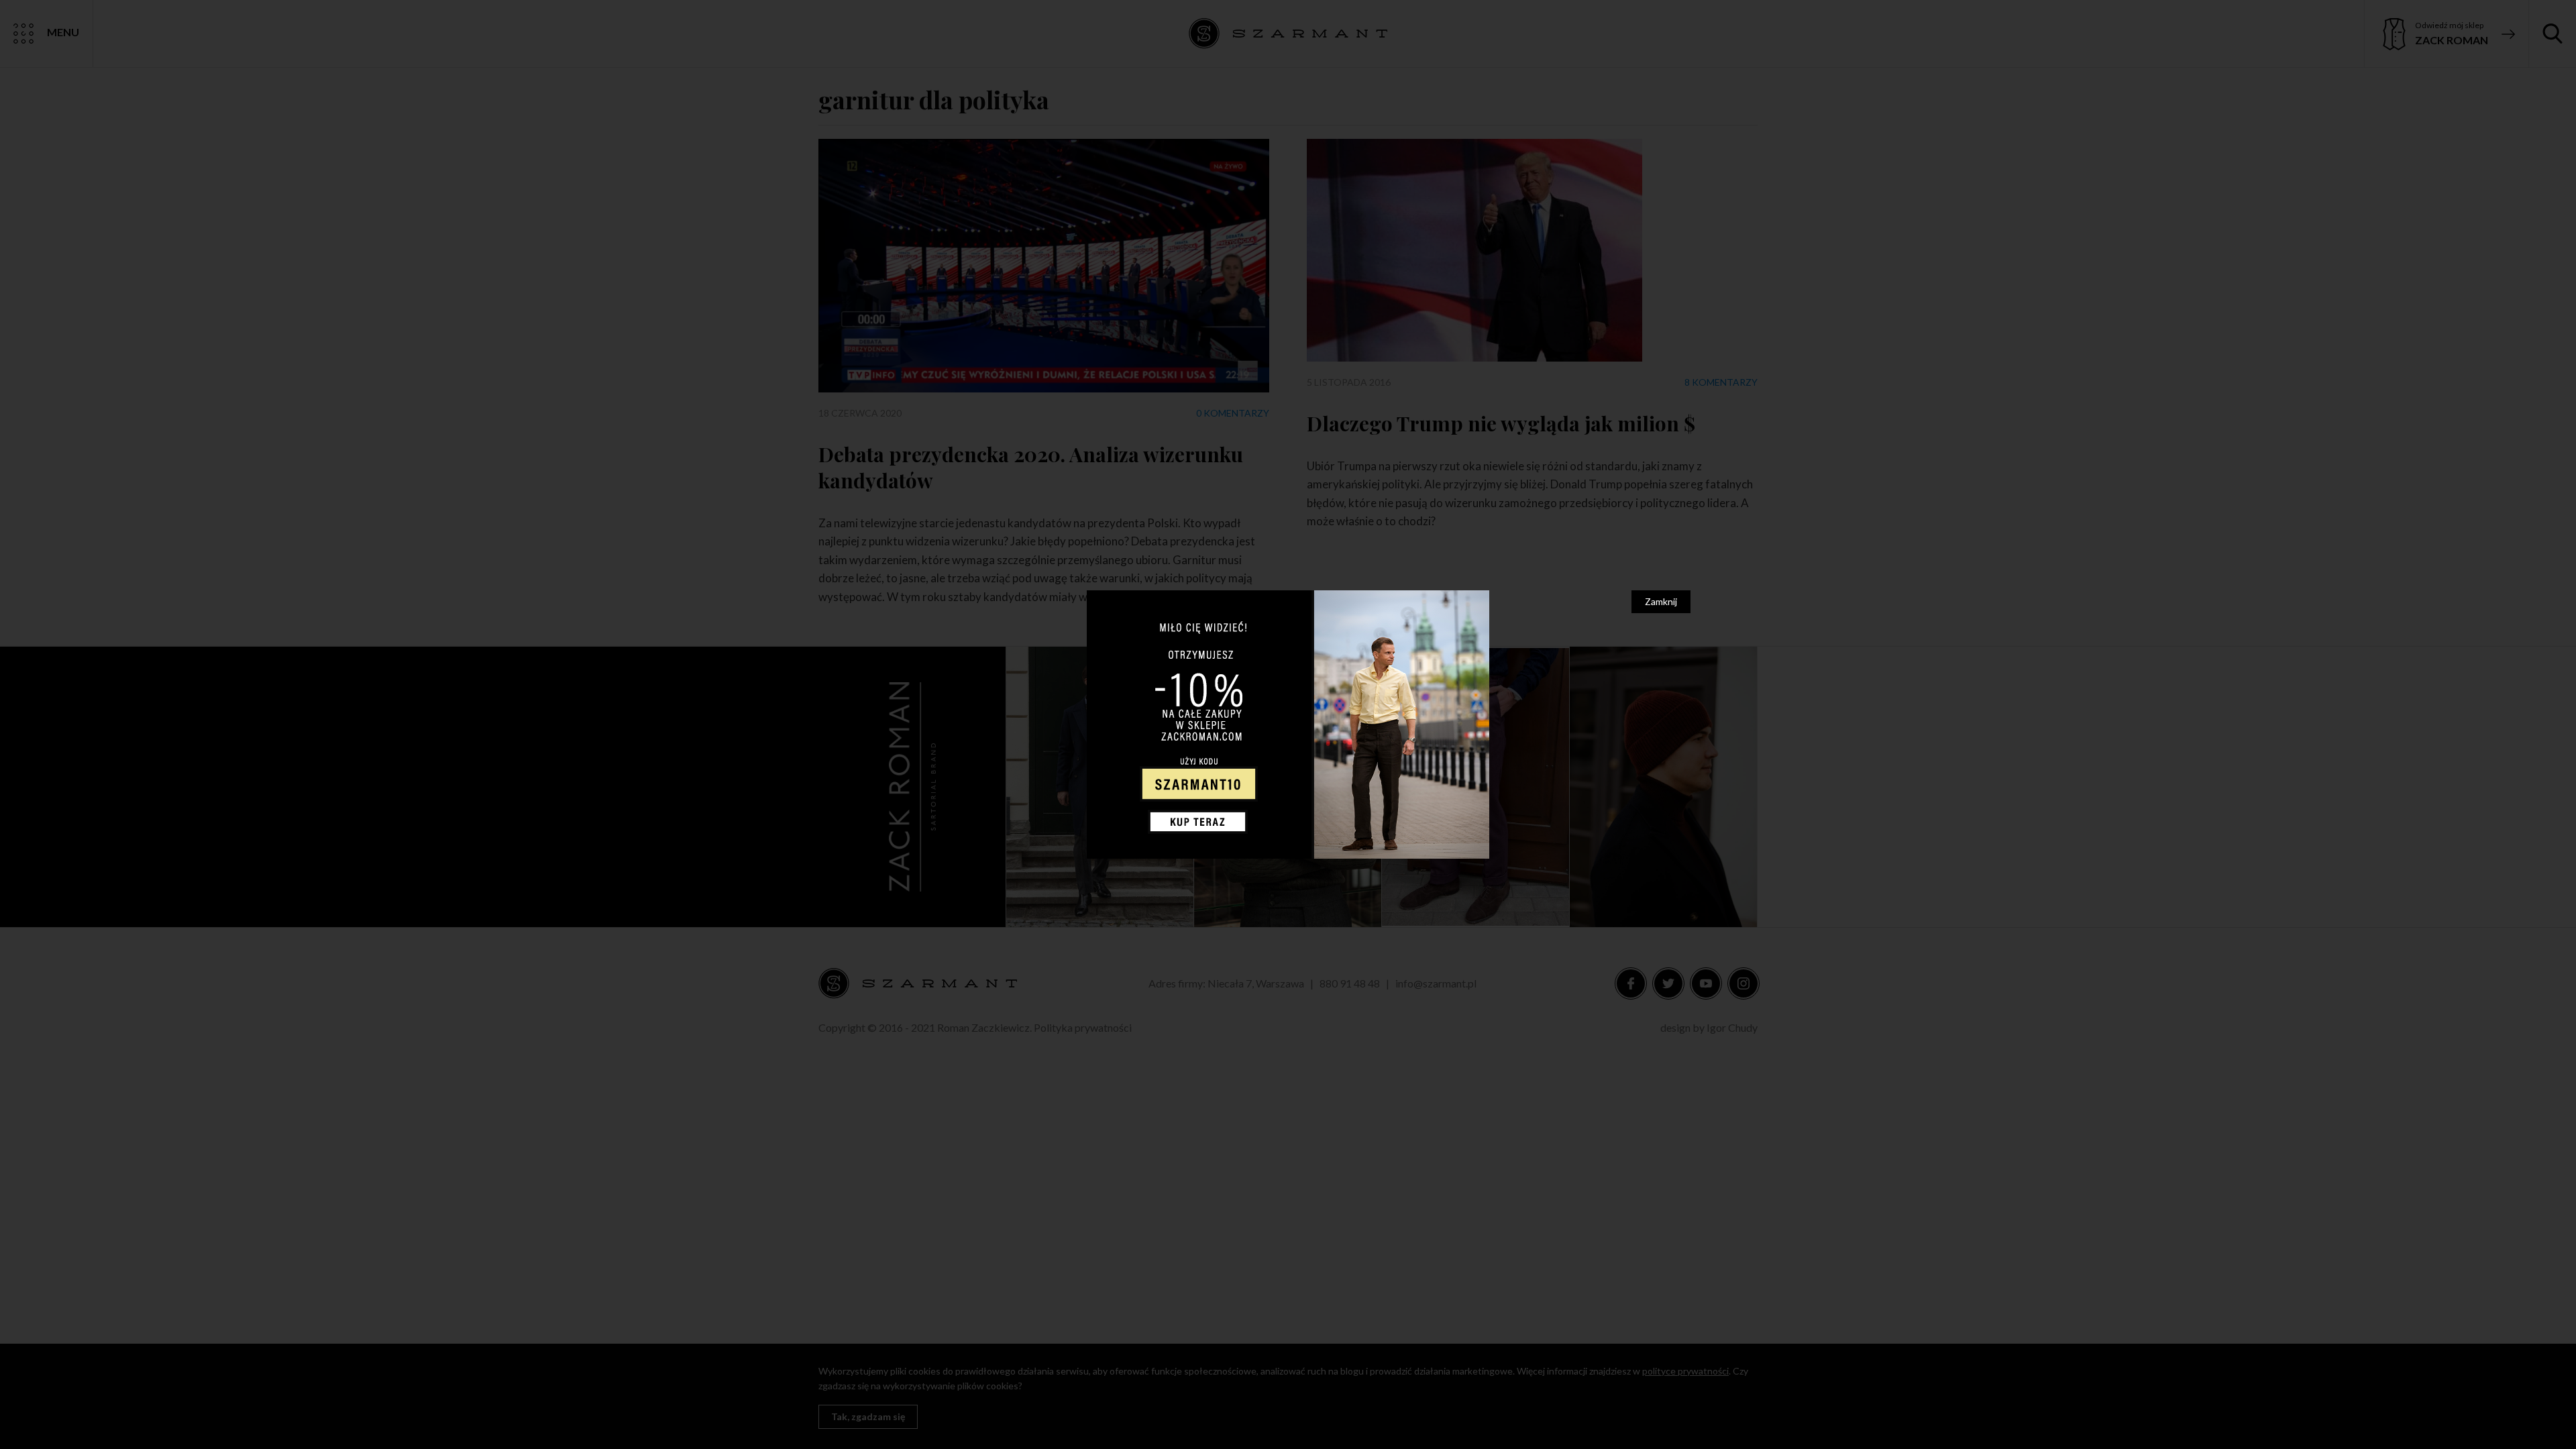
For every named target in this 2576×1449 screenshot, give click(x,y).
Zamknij (1661, 601)
